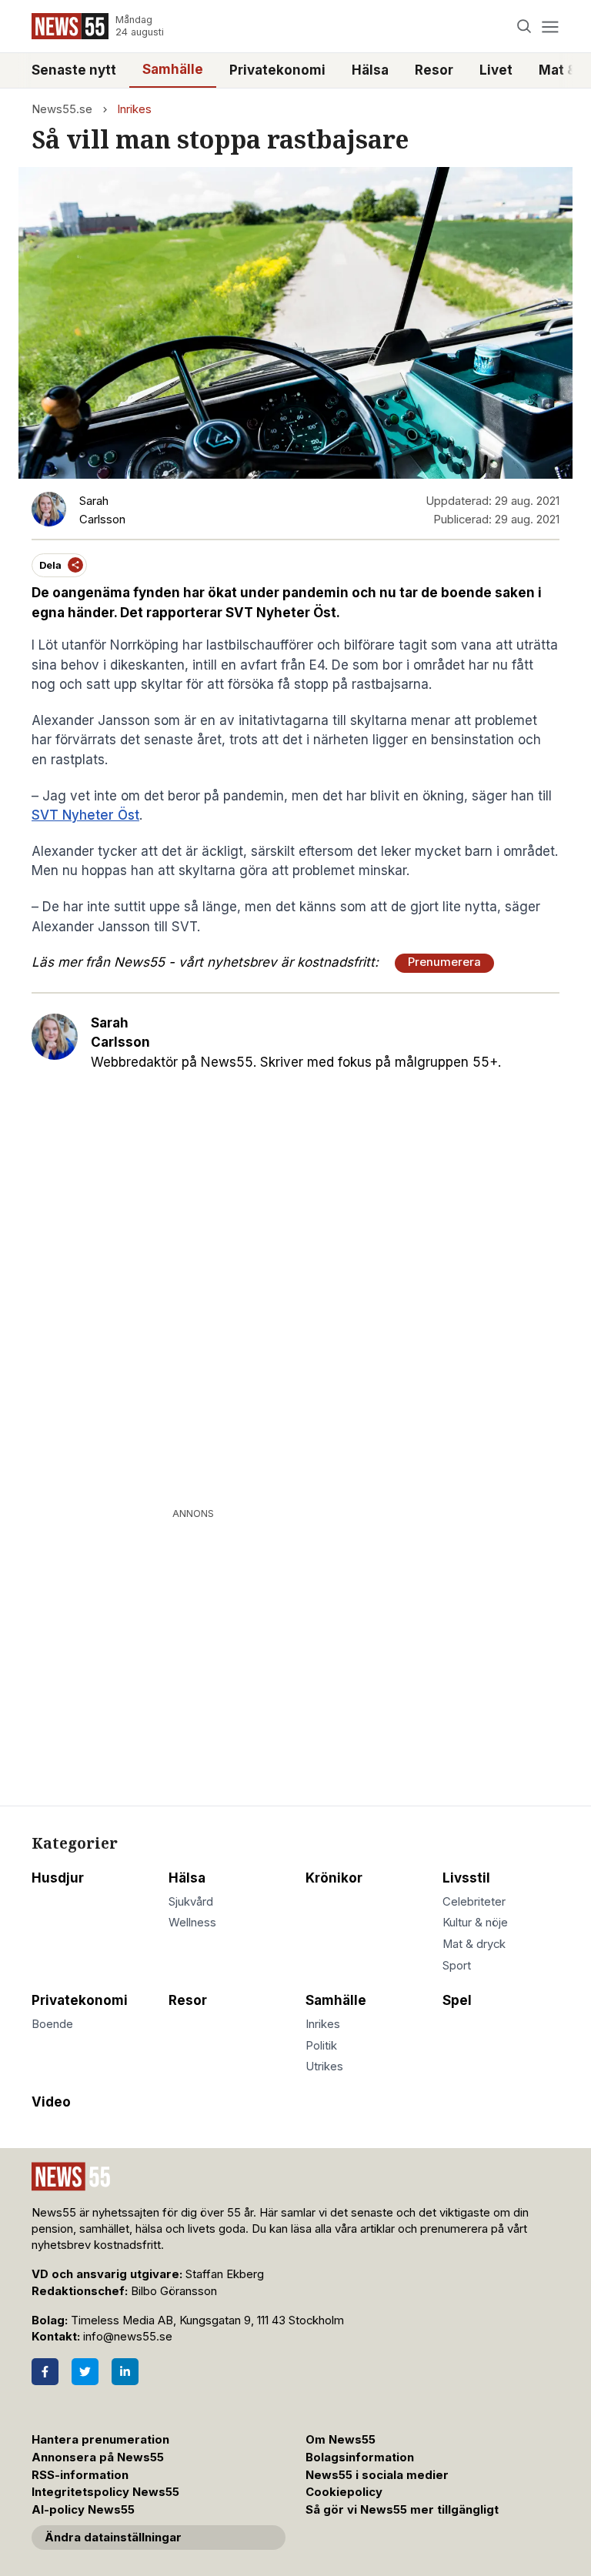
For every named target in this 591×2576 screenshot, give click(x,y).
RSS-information (80, 2475)
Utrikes (324, 2066)
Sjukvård (191, 1902)
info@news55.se (128, 2337)
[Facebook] (45, 2372)
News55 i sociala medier (377, 2475)
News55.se (62, 109)
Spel (457, 2000)
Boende (52, 2024)
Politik (321, 2046)
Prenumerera (444, 962)
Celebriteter (474, 1902)
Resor (434, 70)
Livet (496, 70)
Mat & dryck (474, 1944)
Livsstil (466, 1878)
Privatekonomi (277, 70)
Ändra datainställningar (113, 2538)
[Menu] (550, 27)
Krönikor (334, 1878)
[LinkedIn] (125, 2372)
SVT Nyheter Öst (85, 815)
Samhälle (173, 69)
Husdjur (58, 1878)
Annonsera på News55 (98, 2457)
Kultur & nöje (475, 1923)
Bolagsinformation (360, 2457)
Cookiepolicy (344, 2492)
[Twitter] (85, 2372)
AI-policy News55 (83, 2510)
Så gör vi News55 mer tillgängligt (404, 2510)
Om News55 (341, 2440)
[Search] (524, 27)
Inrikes (134, 109)
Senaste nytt (74, 70)
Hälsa (370, 70)
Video (51, 2102)
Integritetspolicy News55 (105, 2492)
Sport (457, 1966)
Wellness (192, 1923)
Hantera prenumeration (100, 2440)
